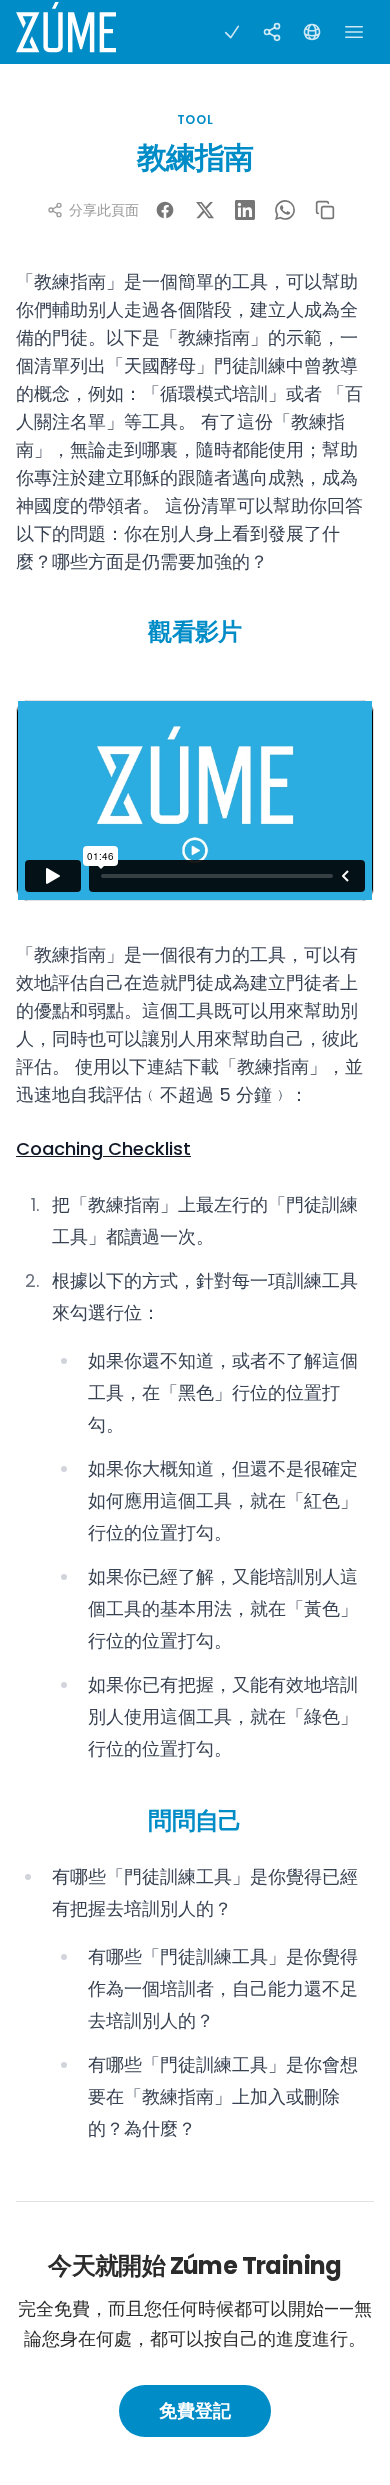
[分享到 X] (205, 210)
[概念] (272, 32)
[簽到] (232, 32)
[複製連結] (325, 210)
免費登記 (195, 2410)
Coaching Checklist (103, 1148)
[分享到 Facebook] (165, 210)
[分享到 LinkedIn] (245, 210)
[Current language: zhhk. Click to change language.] (312, 32)
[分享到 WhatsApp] (285, 210)
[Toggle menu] (354, 32)
